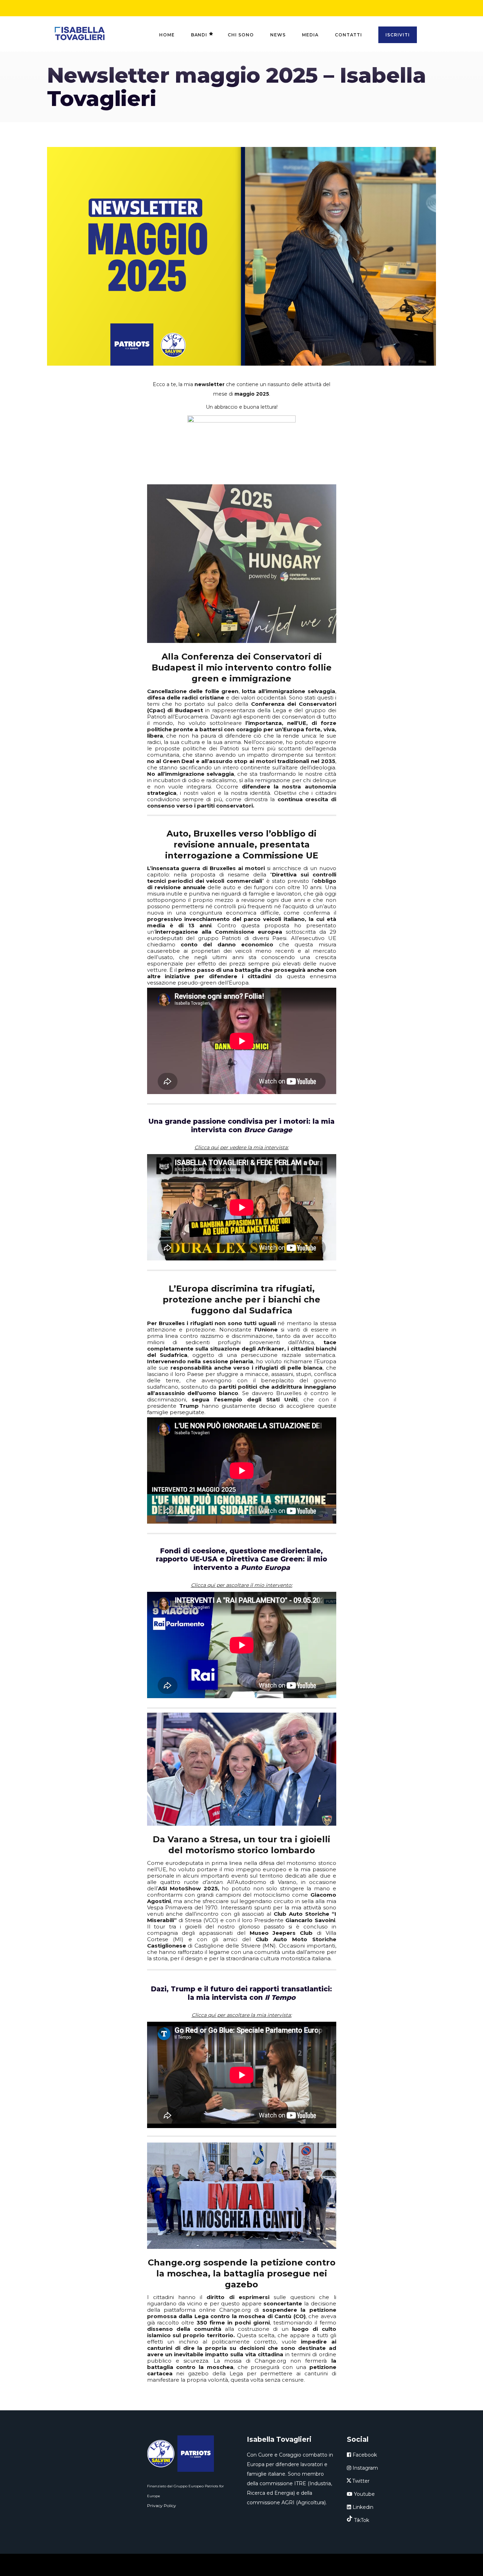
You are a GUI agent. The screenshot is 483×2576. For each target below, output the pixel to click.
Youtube (364, 2494)
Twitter (361, 2481)
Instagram (365, 2468)
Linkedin (362, 2507)
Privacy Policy (162, 2506)
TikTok (362, 2520)
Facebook (364, 2455)
